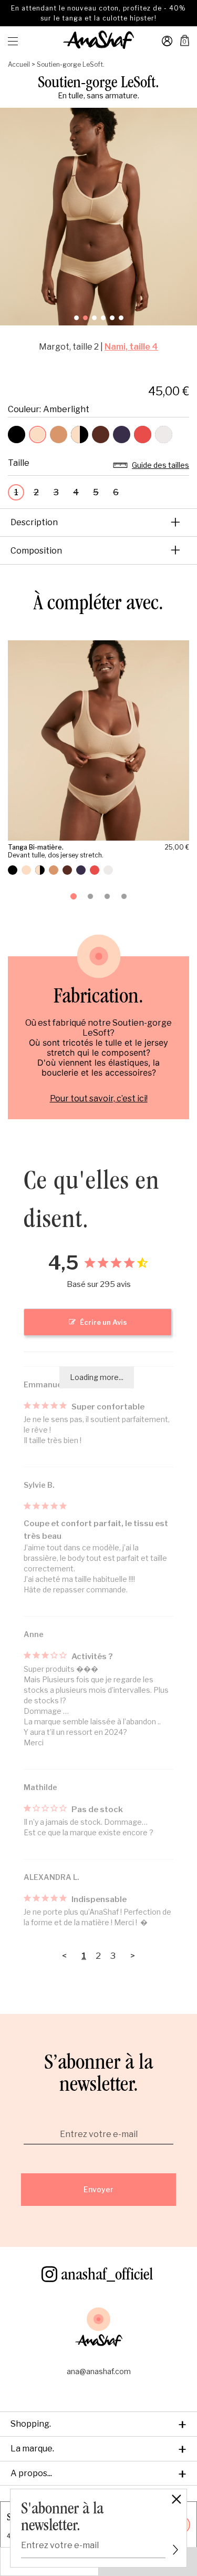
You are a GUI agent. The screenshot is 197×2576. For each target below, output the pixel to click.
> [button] (133, 1956)
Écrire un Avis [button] (103, 1322)
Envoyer (98, 2189)
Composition (96, 550)
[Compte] (167, 45)
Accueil (19, 64)
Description (96, 522)
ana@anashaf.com (99, 2371)
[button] (76, 318)
